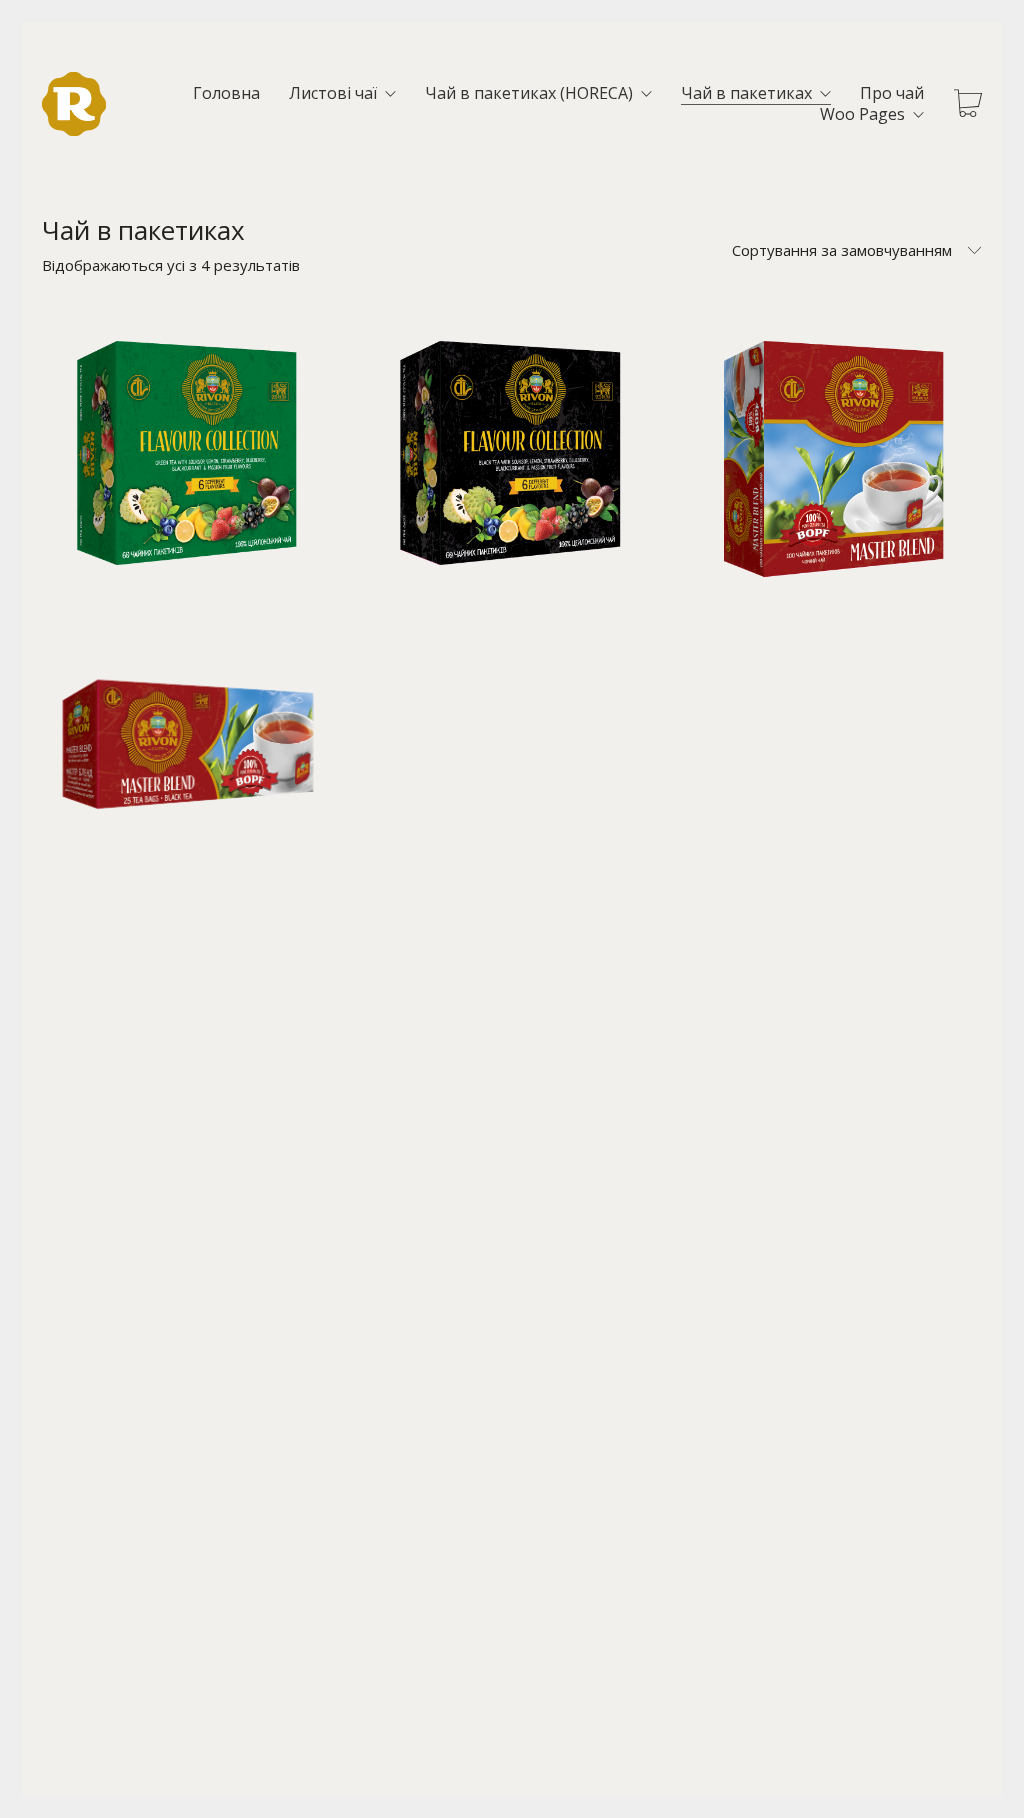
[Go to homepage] (74, 104)
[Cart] (968, 104)
